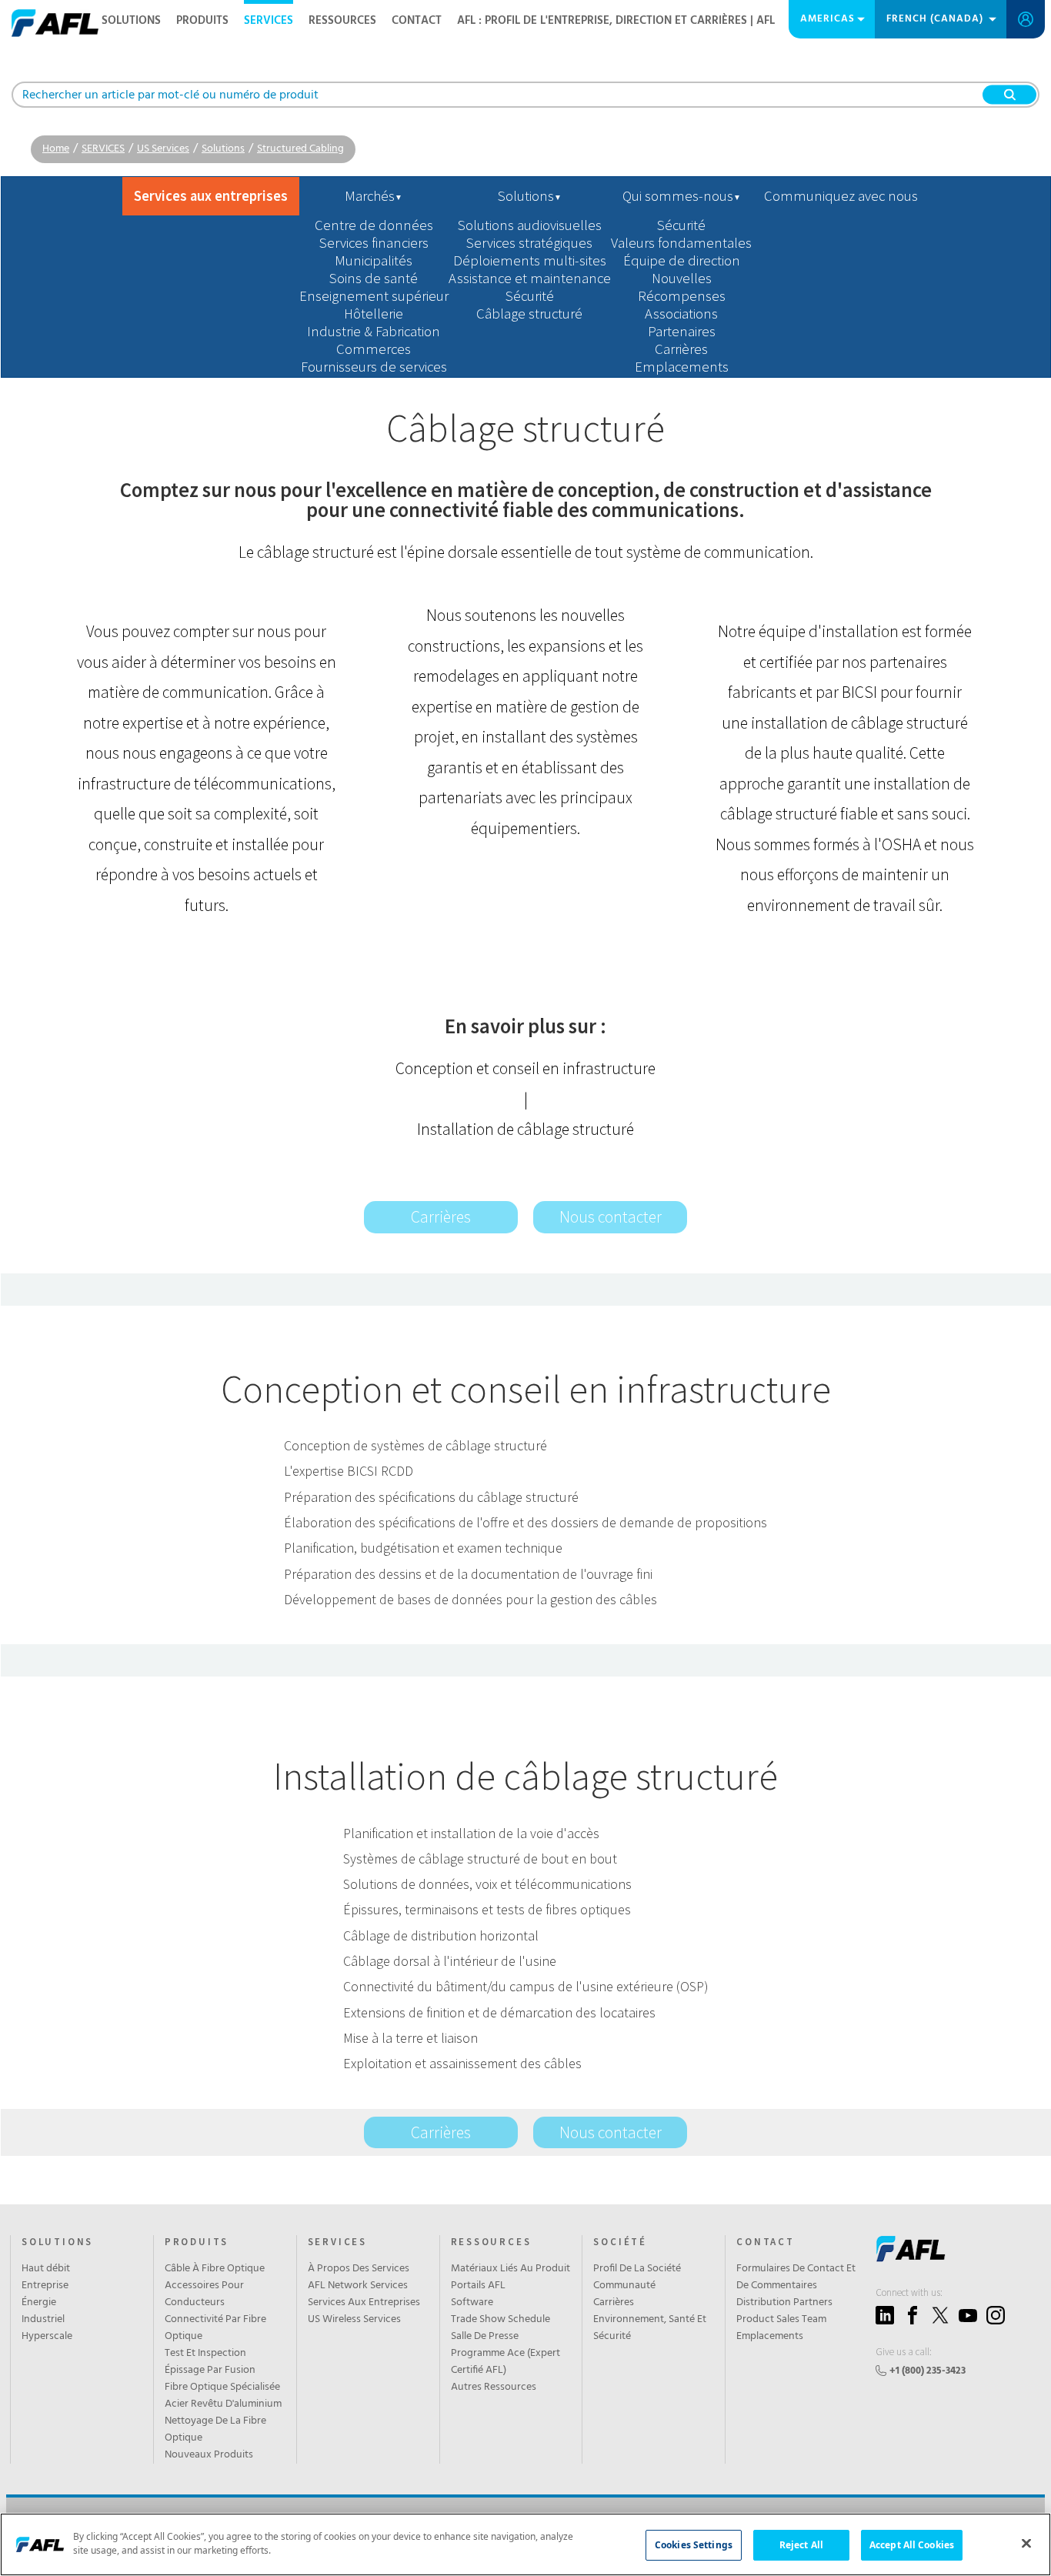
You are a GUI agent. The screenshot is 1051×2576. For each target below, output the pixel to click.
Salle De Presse (485, 2337)
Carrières (681, 349)
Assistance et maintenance (530, 278)
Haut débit (46, 2269)
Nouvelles (682, 278)
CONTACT (417, 21)
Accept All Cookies (912, 2545)
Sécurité (530, 296)
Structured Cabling (300, 149)
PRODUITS (197, 2242)
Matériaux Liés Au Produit (510, 2269)
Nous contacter (611, 1217)
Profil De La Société (637, 2269)
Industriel (43, 2320)
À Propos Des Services (359, 2269)
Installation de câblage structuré (525, 1129)
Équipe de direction (682, 260)
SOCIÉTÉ (620, 2242)
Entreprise (45, 2286)
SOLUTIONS (131, 21)
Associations (681, 314)
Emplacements (682, 367)
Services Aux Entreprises (364, 2303)
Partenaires (682, 331)
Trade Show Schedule (500, 2320)
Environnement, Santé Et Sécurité (650, 2328)
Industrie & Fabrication (374, 331)
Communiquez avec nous (841, 196)
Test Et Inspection (205, 2354)
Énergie (39, 2303)
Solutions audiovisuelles (530, 225)
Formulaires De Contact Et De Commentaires (796, 2277)
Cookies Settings (694, 2545)
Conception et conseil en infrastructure (525, 1068)
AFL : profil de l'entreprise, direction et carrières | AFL (616, 21)
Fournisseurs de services (374, 367)
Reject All (801, 2545)
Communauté (624, 2286)
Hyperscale (47, 2337)
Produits (202, 21)
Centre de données (374, 225)
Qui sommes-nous (682, 196)
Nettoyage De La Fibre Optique (215, 2430)
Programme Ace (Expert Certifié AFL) (505, 2362)
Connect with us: (909, 2292)
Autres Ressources (494, 2387)
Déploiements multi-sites (530, 260)
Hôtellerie (374, 314)
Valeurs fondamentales (681, 243)
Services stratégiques (529, 243)
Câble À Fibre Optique (215, 2269)
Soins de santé (374, 278)
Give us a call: (904, 2352)
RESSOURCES (342, 21)
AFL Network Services (358, 2286)
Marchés (374, 196)
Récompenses (682, 296)
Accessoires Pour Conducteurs (204, 2294)
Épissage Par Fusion (210, 2371)
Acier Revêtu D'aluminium (223, 2404)
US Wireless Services (354, 2320)
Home (56, 149)
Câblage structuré (529, 314)
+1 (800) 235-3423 (928, 2371)
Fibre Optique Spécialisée (222, 2387)
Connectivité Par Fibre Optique (215, 2328)
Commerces (374, 349)
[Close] (1026, 2543)
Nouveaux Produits (209, 2455)
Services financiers (374, 243)
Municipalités (374, 260)
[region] (525, 2544)
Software (472, 2303)
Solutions (223, 149)
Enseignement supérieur (374, 296)
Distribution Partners (784, 2303)
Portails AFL (478, 2286)
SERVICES (269, 21)
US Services (163, 149)
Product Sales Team (781, 2320)
